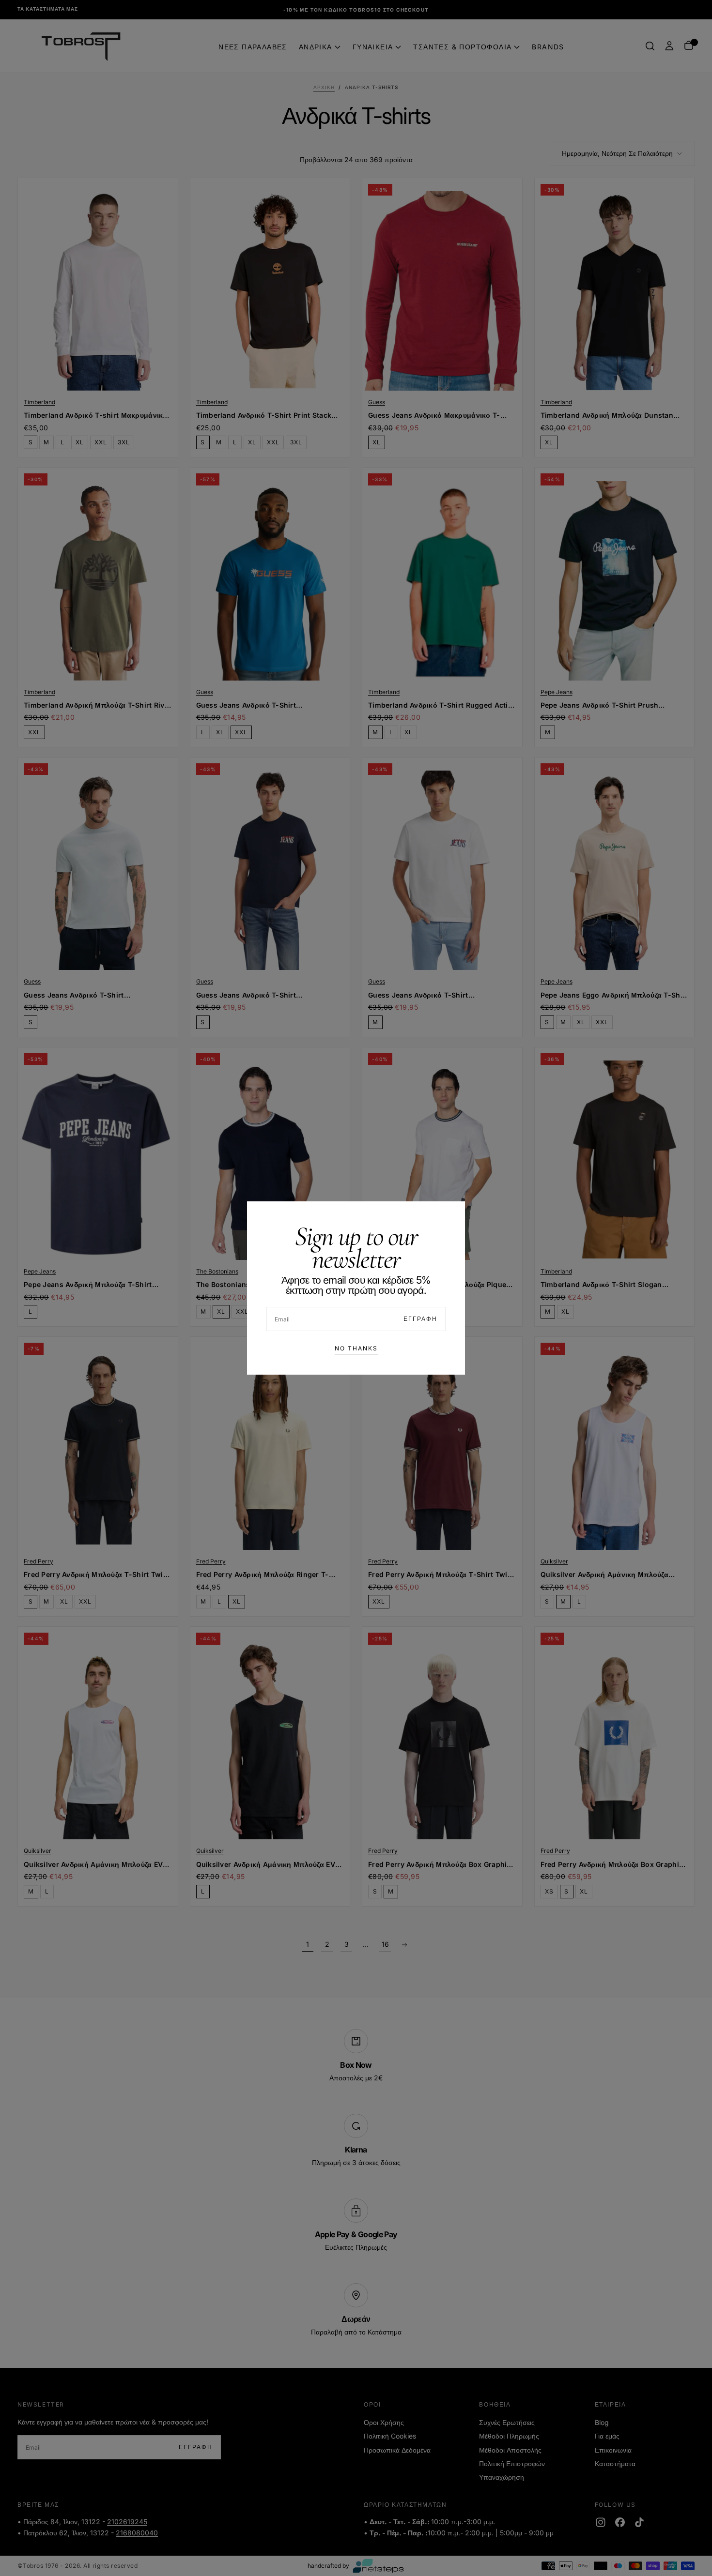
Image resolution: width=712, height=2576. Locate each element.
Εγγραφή (420, 1319)
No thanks (356, 1348)
